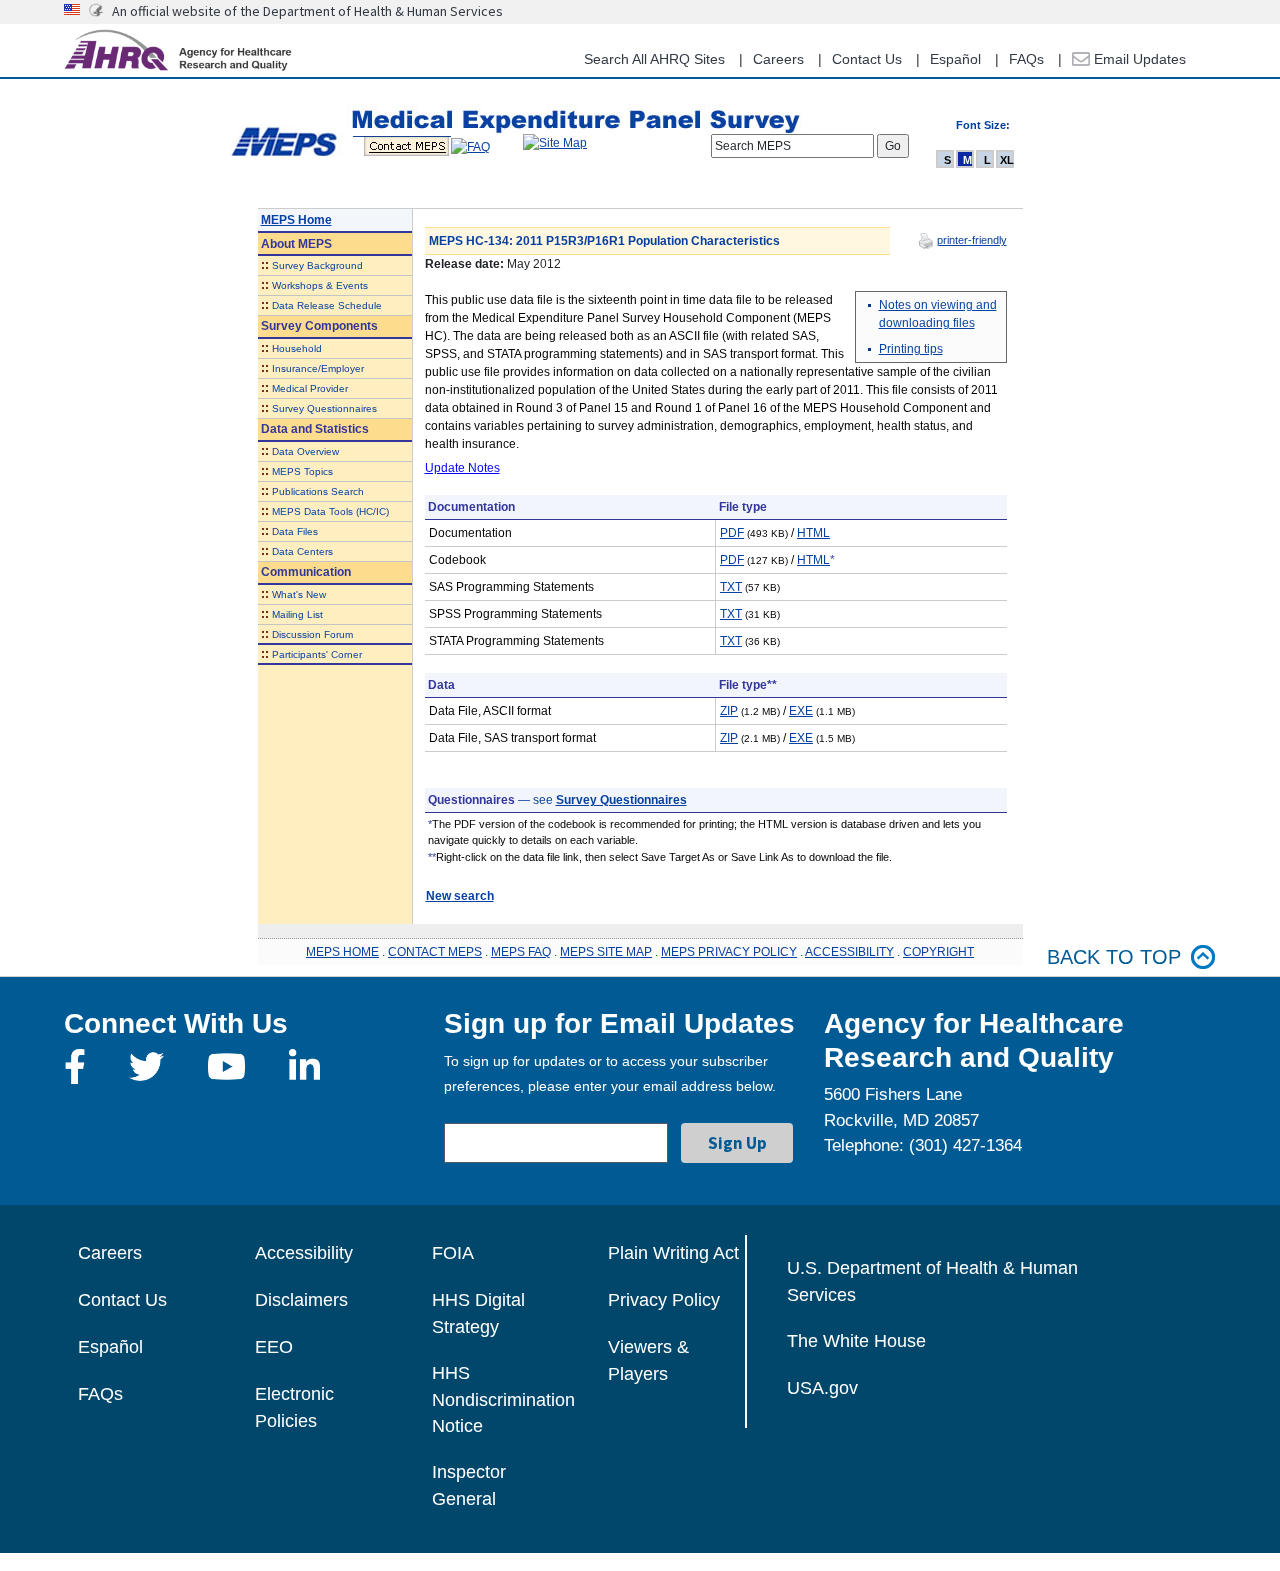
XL (1007, 160)
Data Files (295, 531)
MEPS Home (296, 220)
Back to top (1114, 957)
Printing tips (911, 349)
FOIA (453, 1253)
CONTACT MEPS (435, 952)
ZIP (729, 711)
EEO (274, 1347)
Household (297, 348)
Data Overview (305, 451)
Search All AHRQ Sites (654, 59)
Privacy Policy (664, 1300)
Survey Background (317, 265)
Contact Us (867, 59)
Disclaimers (301, 1300)
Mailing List (297, 614)
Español (955, 59)
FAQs (1026, 59)
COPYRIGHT (938, 952)
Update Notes (462, 468)
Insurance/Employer (318, 368)
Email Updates (1138, 59)
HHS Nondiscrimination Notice (503, 1399)
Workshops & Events (320, 285)
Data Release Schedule (327, 305)
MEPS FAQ (521, 952)
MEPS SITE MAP (606, 952)
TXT (731, 587)
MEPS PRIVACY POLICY (729, 952)
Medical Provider (310, 388)
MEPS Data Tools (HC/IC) (330, 511)
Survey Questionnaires (324, 408)
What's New (299, 594)
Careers (778, 59)
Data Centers (302, 551)
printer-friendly (972, 240)
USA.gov (822, 1388)
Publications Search (318, 491)
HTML (813, 533)
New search (460, 896)
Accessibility (304, 1253)
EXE (801, 711)
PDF (732, 533)
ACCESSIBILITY (849, 952)
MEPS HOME (342, 952)
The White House (856, 1341)
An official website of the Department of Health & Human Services (307, 11)
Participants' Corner (317, 654)
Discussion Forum (312, 634)
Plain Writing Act (673, 1253)
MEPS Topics (302, 471)
